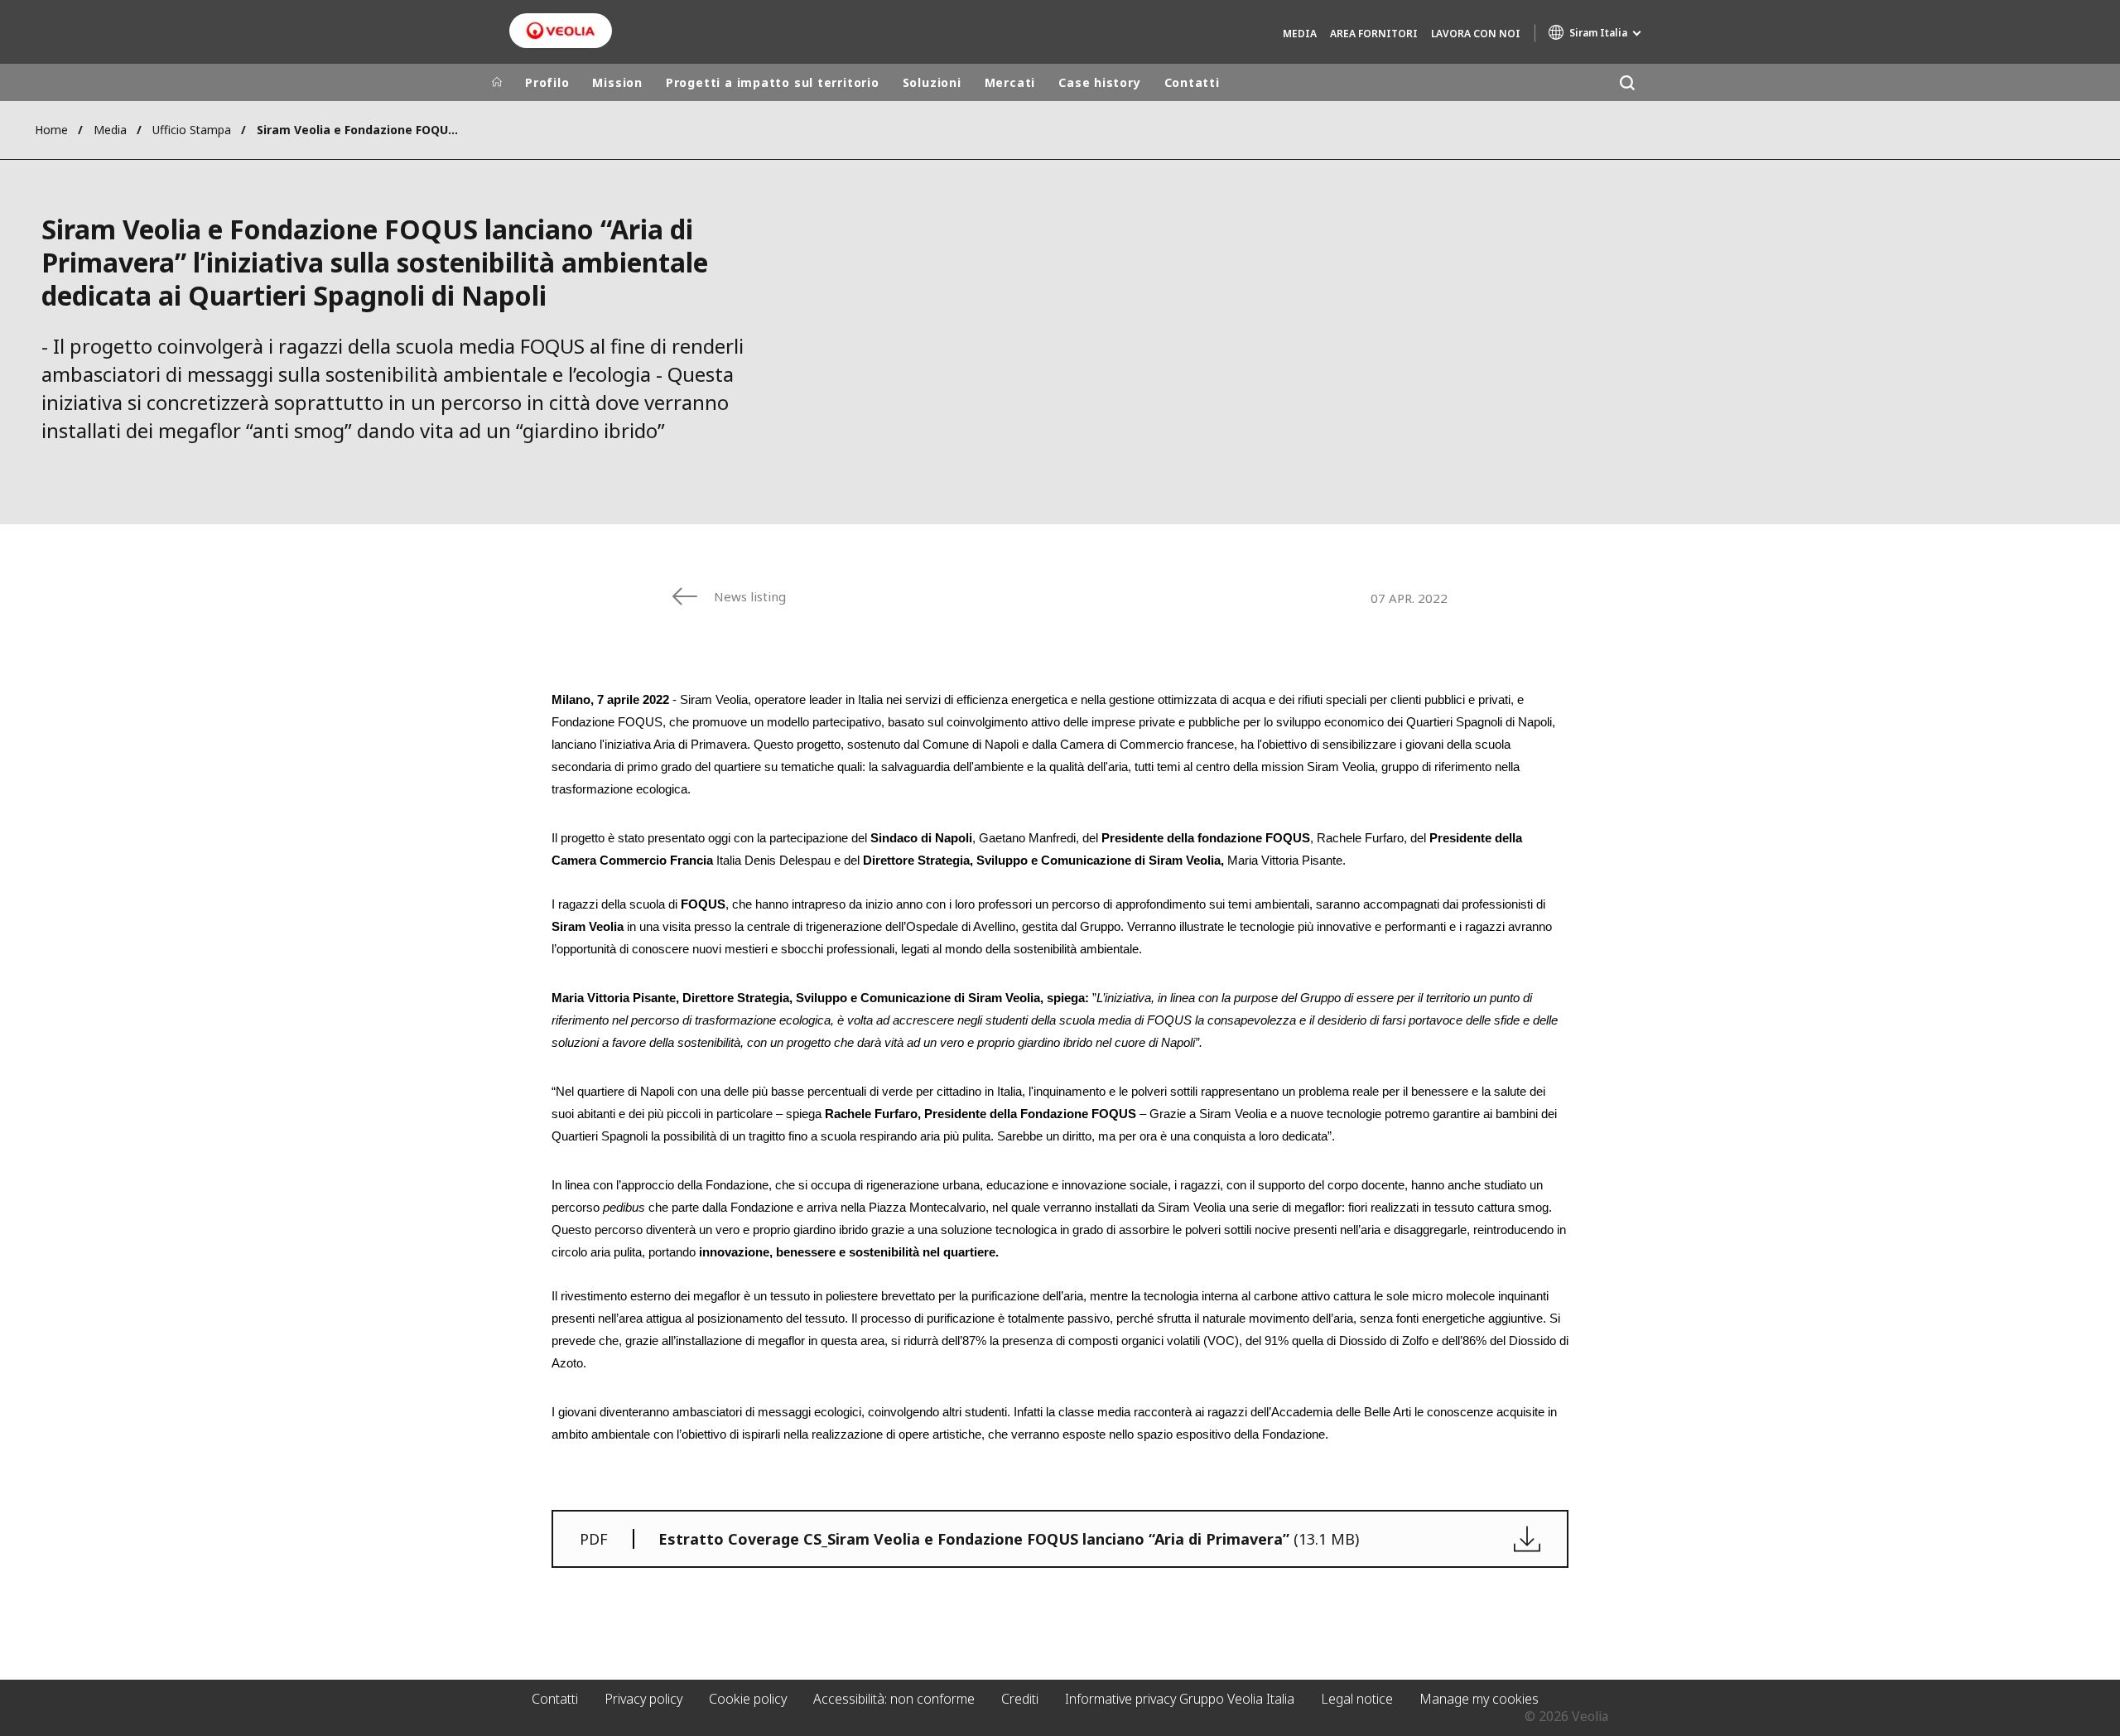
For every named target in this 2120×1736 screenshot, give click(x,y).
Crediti (1020, 1699)
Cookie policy (748, 1699)
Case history (1099, 82)
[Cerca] (1627, 82)
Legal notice (1357, 1699)
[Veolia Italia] (561, 31)
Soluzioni (932, 82)
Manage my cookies (1479, 1699)
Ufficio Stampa (192, 130)
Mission (617, 82)
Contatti (1192, 82)
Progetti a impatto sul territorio (773, 82)
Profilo (547, 82)
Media (1300, 34)
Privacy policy (643, 1699)
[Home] (497, 83)
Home (51, 130)
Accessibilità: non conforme (894, 1699)
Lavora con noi (1476, 34)
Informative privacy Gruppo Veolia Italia (1180, 1699)
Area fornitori (1374, 34)
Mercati (1010, 82)
